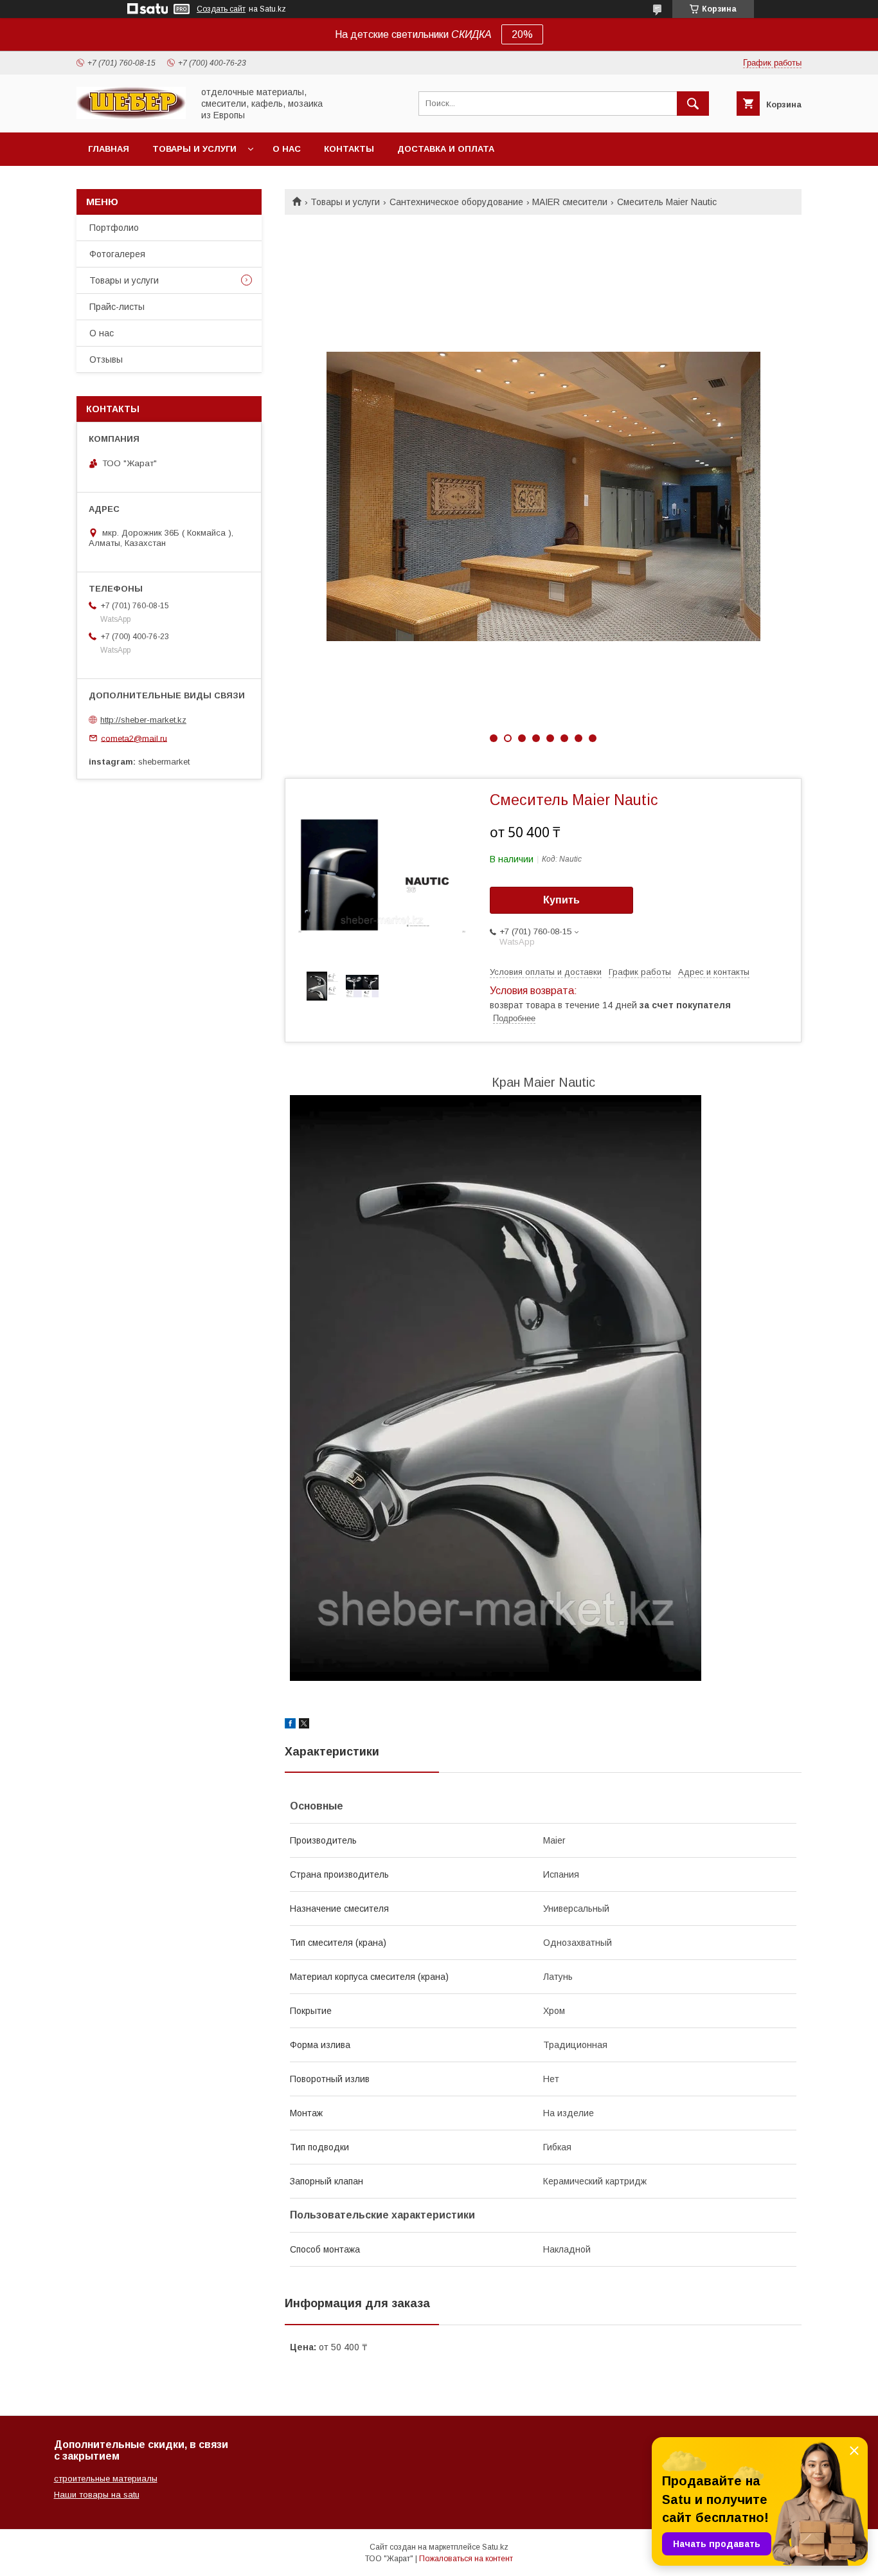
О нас (287, 149)
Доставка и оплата (446, 149)
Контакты (349, 149)
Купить (561, 900)
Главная (109, 149)
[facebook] (290, 1725)
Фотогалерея (117, 254)
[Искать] (693, 104)
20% (522, 34)
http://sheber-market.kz (143, 720)
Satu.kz (495, 2547)
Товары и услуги (194, 149)
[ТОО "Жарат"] (131, 116)
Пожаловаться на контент (466, 2559)
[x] (304, 1725)
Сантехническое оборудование (456, 202)
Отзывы (106, 359)
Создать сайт (221, 9)
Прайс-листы (117, 307)
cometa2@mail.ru (134, 738)
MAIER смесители (570, 202)
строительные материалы (106, 2479)
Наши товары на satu (97, 2495)
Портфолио (114, 228)
